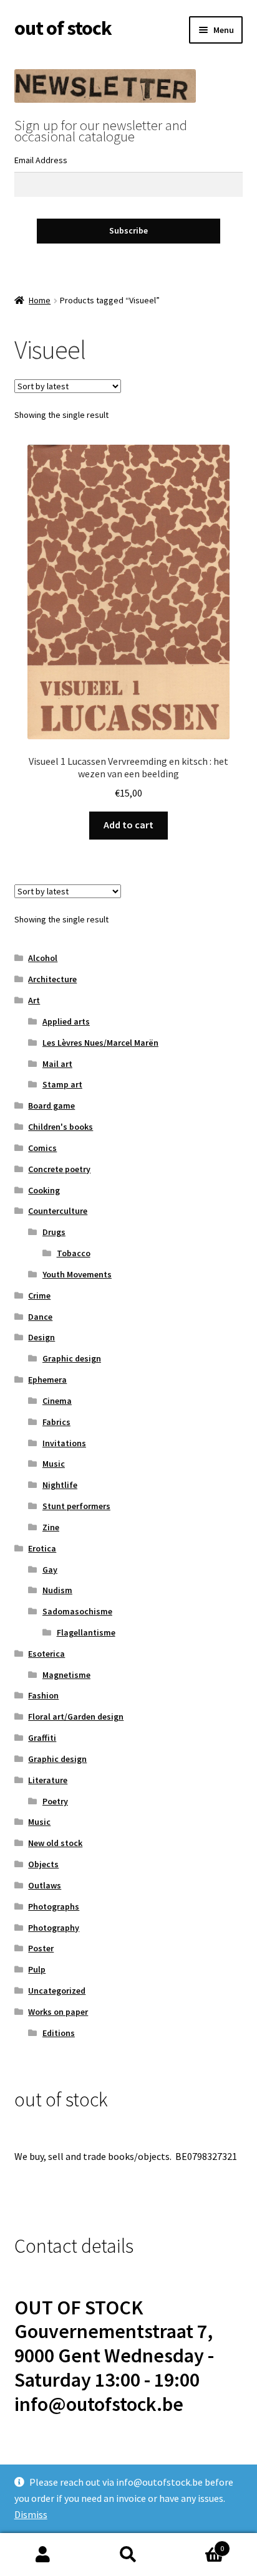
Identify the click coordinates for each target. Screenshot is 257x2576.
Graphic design (72, 1358)
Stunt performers (76, 1506)
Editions (59, 2033)
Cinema (57, 1401)
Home (40, 300)
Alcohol (43, 958)
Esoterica (46, 1654)
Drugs (54, 1232)
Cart (198, 2544)
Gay (50, 1570)
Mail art (57, 1064)
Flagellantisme (86, 1632)
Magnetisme (66, 1675)
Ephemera (47, 1380)
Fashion (43, 1695)
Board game (51, 1106)
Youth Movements (77, 1274)
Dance (40, 1317)
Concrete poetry (59, 1169)
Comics (42, 1148)
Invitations (64, 1443)
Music (54, 1464)
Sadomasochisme (77, 1611)
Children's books (61, 1127)
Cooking (44, 1190)
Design (41, 1337)
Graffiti (42, 1738)
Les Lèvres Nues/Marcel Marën (100, 1043)
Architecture (52, 979)
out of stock (63, 28)
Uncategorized (57, 1991)
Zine (51, 1527)
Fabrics (56, 1422)
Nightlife (60, 1485)
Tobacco (74, 1253)
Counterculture (58, 1211)
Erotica (42, 1548)
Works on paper (58, 2012)
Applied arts (66, 1021)
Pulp (37, 1969)
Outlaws (45, 1885)
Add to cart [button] (128, 825)
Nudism (57, 1590)
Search (128, 2555)
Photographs (54, 1906)
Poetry (55, 1801)
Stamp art (62, 1084)
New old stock (55, 1843)
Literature (48, 1780)
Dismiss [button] (31, 2514)
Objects (43, 1864)
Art (34, 1000)
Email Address (41, 160)
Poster (41, 1948)
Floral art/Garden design (76, 1717)
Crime (39, 1295)
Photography (54, 1928)
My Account (43, 2555)
